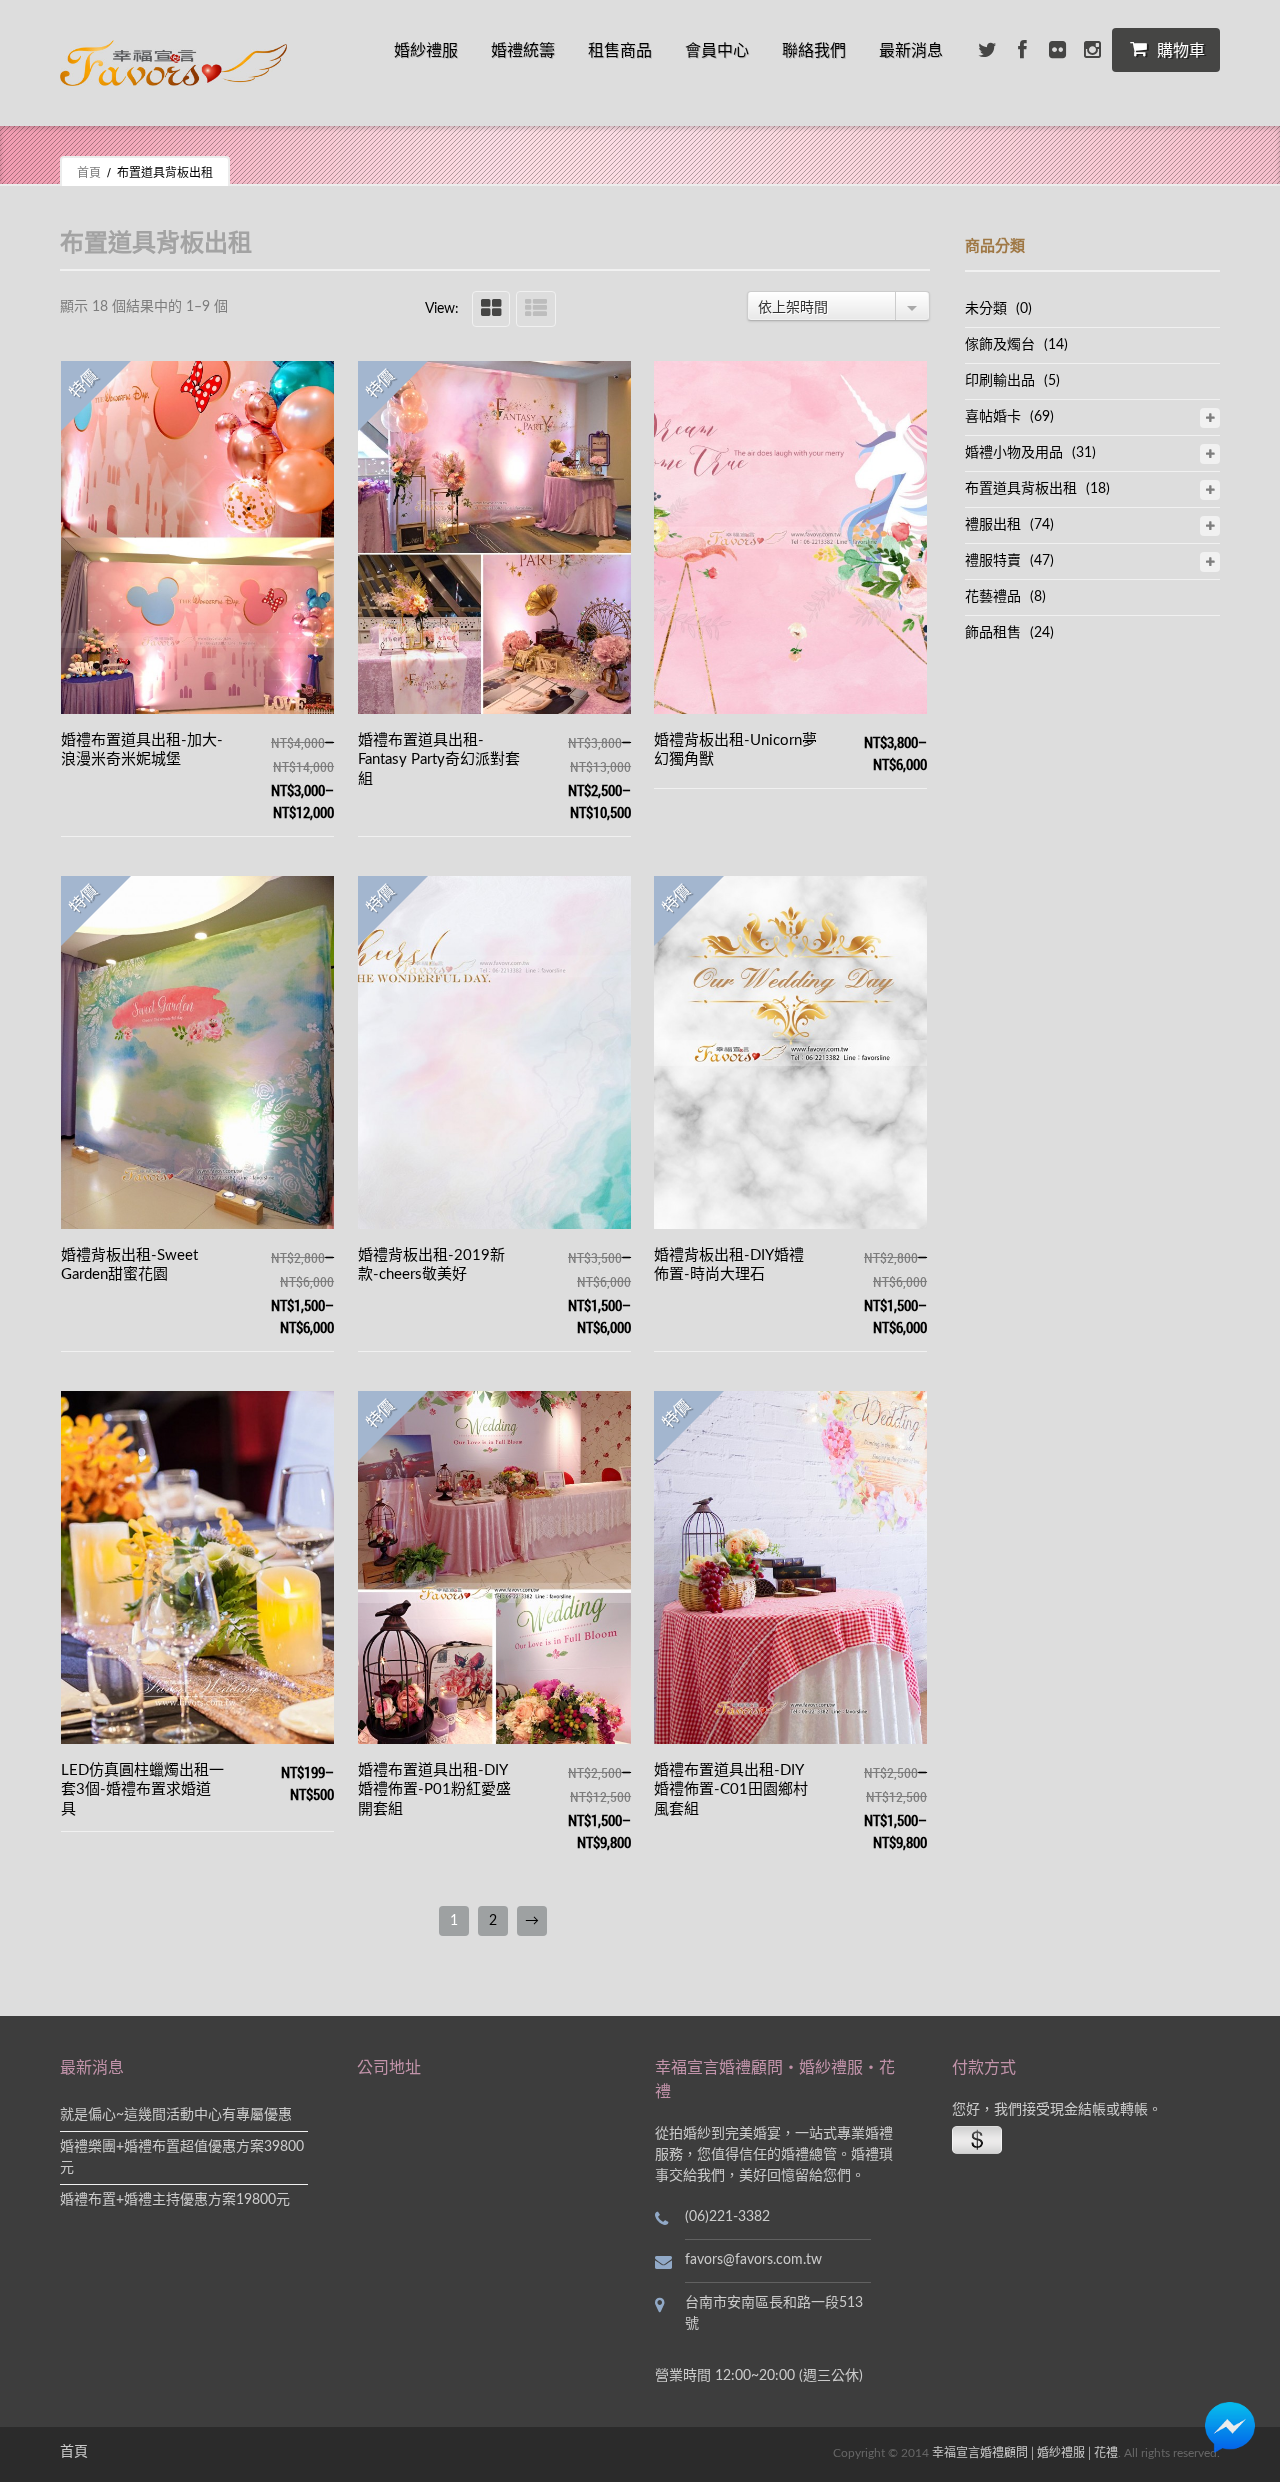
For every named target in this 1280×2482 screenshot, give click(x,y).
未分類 (986, 309)
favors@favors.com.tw (753, 2260)
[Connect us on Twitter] (987, 50)
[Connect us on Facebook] (1022, 50)
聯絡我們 (814, 50)
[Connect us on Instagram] (1092, 50)
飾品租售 (993, 633)
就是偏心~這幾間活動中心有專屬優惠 (176, 2115)
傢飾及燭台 (1000, 345)
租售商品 (620, 50)
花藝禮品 (993, 597)
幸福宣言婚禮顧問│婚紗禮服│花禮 (1025, 2453)
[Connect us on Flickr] (1057, 50)
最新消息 (911, 50)
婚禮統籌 (523, 50)
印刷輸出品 (1000, 381)
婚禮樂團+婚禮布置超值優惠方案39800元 (182, 2157)
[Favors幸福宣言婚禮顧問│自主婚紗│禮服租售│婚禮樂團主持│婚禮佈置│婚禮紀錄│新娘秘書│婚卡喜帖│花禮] (173, 63)
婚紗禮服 (426, 50)
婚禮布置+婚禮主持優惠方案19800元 (175, 2200)
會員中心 (717, 50)
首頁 (89, 172)
